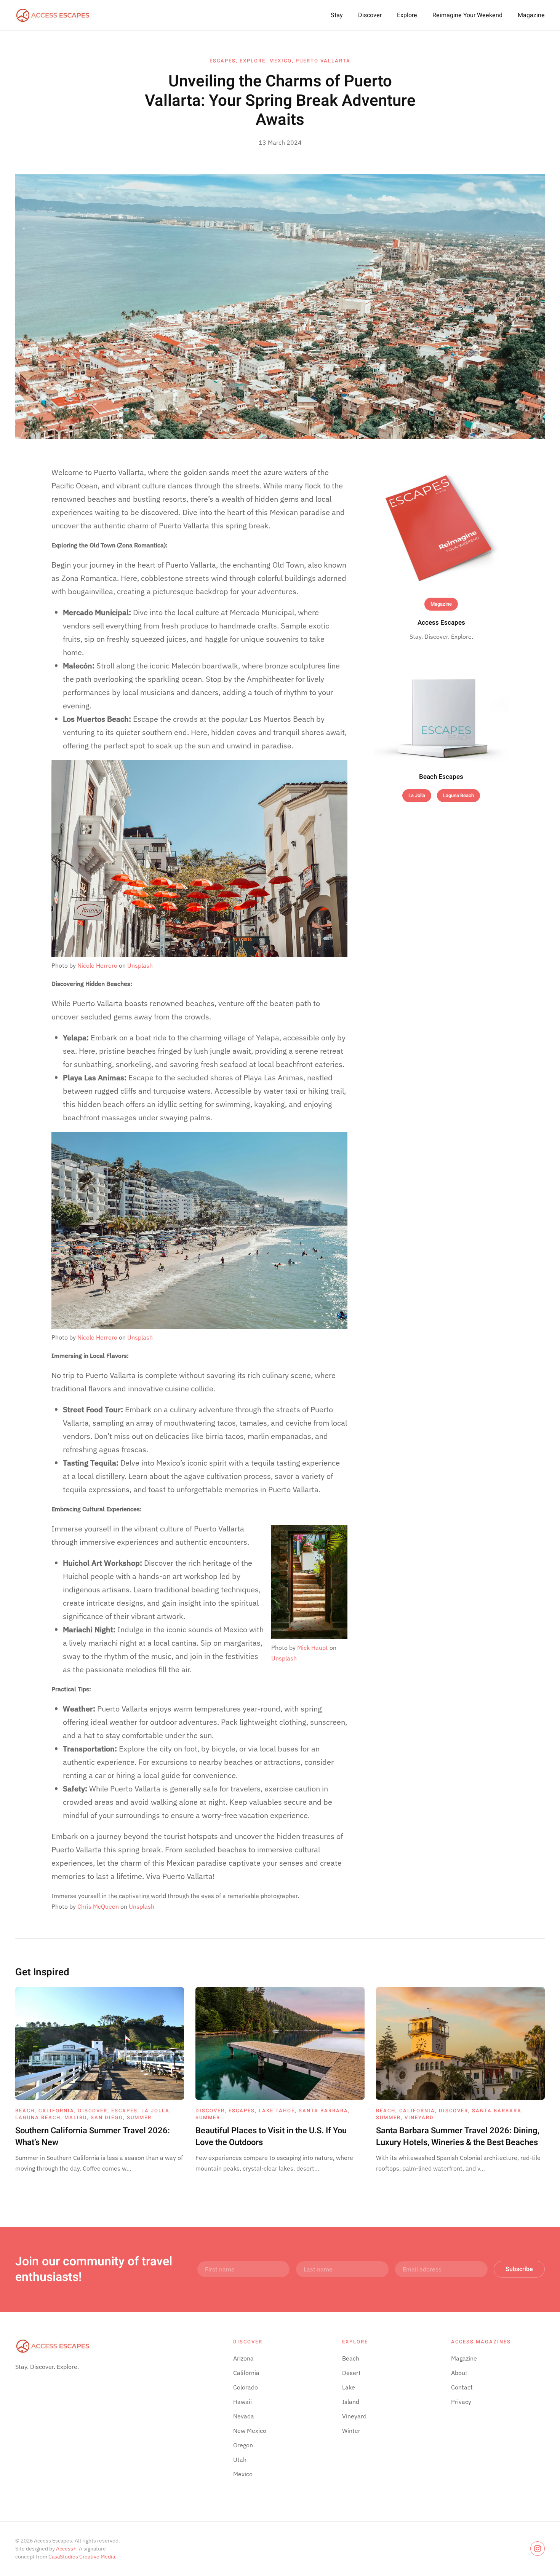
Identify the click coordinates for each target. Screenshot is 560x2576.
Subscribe (519, 2269)
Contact (462, 2387)
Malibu (76, 2117)
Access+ (66, 2549)
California (56, 2111)
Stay (337, 15)
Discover (370, 15)
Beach (25, 2111)
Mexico (281, 61)
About (459, 2373)
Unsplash (140, 965)
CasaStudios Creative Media (82, 2557)
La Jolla (417, 795)
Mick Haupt (313, 1648)
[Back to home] (53, 15)
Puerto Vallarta (323, 61)
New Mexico (250, 2431)
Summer (139, 2117)
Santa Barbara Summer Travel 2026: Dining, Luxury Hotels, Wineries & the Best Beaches (458, 2137)
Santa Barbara (323, 2111)
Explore (407, 15)
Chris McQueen (98, 1906)
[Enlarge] (338, 1535)
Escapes (223, 61)
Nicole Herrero (97, 965)
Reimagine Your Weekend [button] (467, 15)
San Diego (107, 2117)
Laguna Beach (458, 795)
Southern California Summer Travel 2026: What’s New (93, 2137)
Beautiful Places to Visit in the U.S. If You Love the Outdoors (271, 2137)
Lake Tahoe (277, 2111)
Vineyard (419, 2117)
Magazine (531, 15)
